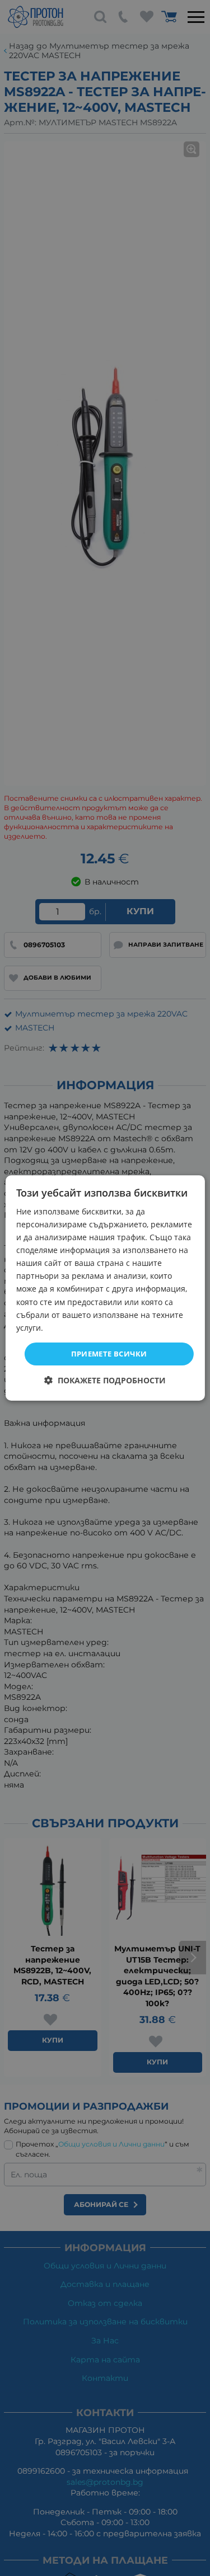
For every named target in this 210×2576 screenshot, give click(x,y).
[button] (105, 1380)
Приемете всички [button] (109, 1354)
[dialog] (105, 1288)
